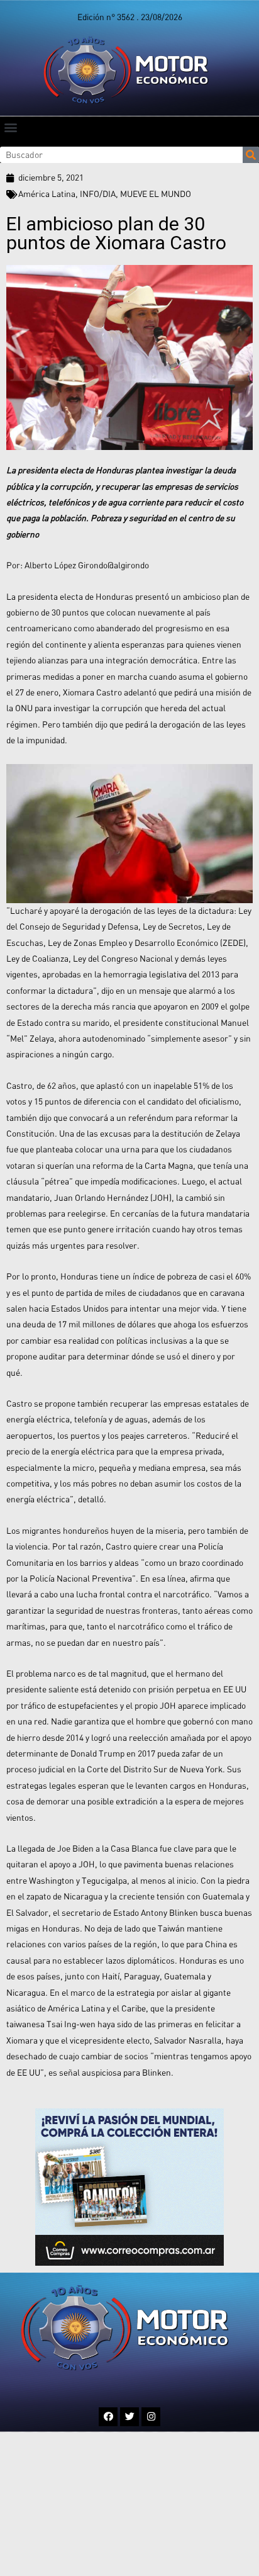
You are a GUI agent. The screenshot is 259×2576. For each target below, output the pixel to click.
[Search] (251, 155)
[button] (10, 127)
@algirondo (128, 565)
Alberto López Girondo (66, 565)
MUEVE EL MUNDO (156, 194)
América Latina (47, 194)
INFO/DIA (98, 194)
